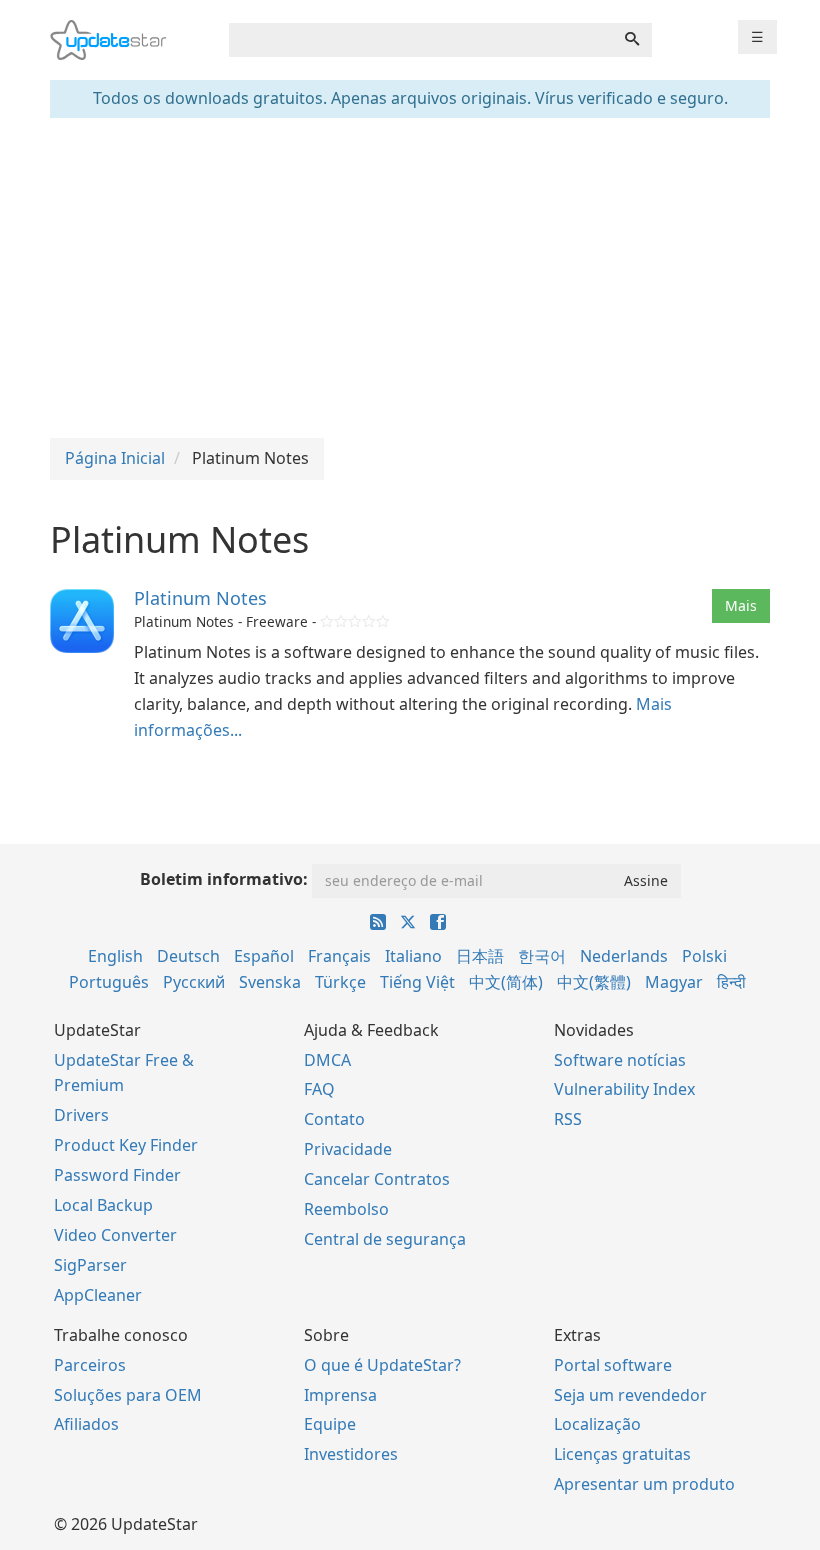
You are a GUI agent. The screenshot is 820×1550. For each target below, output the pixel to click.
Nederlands (624, 956)
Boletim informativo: (224, 879)
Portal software (613, 1365)
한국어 (542, 956)
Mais (741, 605)
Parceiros (90, 1365)
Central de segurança (385, 1239)
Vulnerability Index (624, 1089)
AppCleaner (98, 1295)
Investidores (351, 1454)
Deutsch (188, 956)
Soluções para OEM (128, 1395)
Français (339, 956)
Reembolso (346, 1209)
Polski (704, 956)
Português (109, 982)
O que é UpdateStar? (382, 1365)
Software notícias (620, 1060)
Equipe (330, 1424)
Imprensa (340, 1395)
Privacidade (348, 1149)
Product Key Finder (126, 1145)
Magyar (674, 982)
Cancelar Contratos (377, 1179)
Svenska (270, 982)
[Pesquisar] (632, 40)
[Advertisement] (410, 278)
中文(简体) (506, 982)
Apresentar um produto (644, 1484)
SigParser (90, 1265)
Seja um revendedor (630, 1395)
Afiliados (86, 1424)
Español (264, 956)
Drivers (81, 1115)
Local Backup (103, 1205)
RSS (568, 1119)
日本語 (480, 956)
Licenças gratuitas (622, 1454)
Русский (194, 982)
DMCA (327, 1060)
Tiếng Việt (417, 982)
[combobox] (421, 40)
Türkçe (340, 982)
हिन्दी (731, 982)
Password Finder (117, 1175)
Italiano (413, 956)
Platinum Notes (200, 598)
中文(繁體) (594, 982)
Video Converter (115, 1235)
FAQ (319, 1089)
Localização (597, 1424)
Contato (334, 1119)
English (115, 956)
